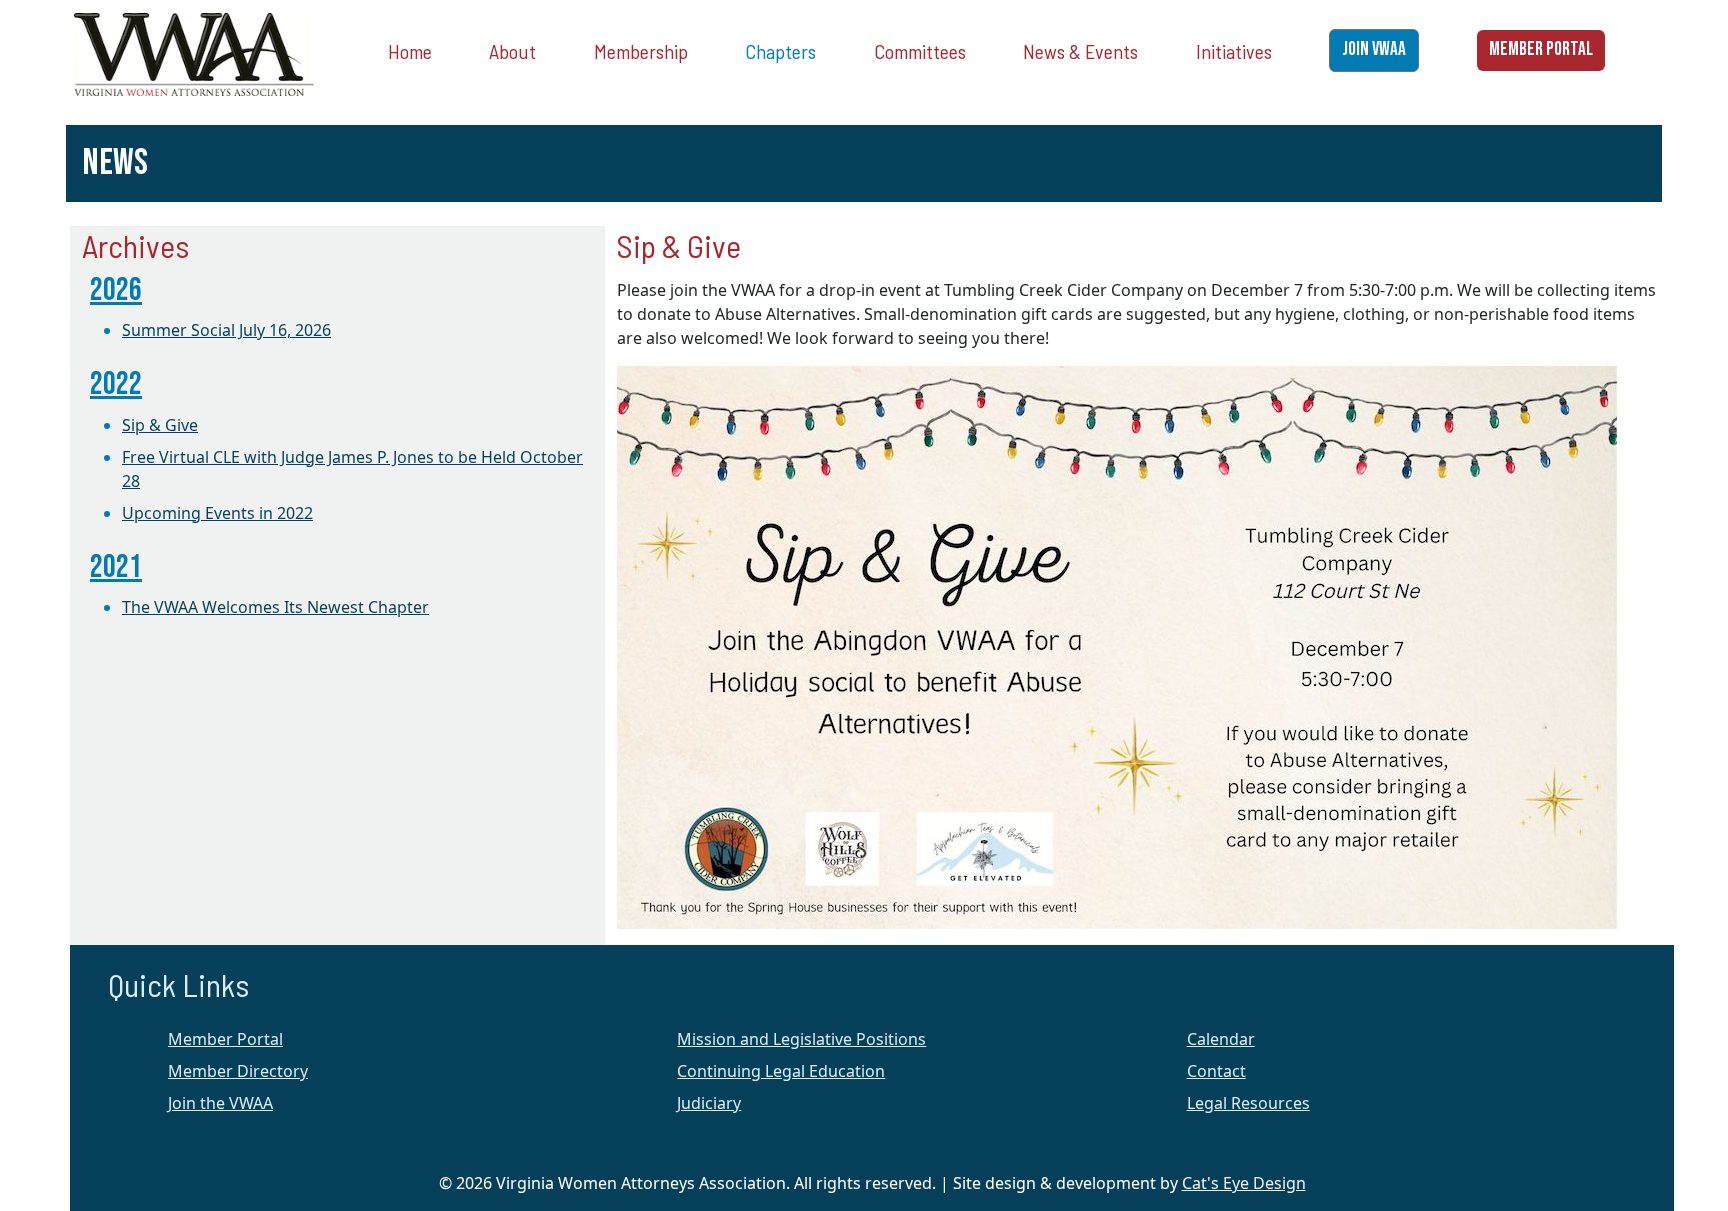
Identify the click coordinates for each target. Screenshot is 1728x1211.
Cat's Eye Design (1244, 1183)
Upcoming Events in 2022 (217, 513)
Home (410, 51)
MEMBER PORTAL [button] (1541, 49)
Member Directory (238, 1071)
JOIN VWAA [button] (1374, 49)
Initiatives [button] (1234, 51)
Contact (1216, 1071)
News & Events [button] (1080, 51)
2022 (116, 384)
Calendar (1221, 1039)
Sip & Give (160, 425)
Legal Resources (1248, 1103)
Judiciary (709, 1103)
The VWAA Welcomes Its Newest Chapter (275, 607)
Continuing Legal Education (781, 1071)
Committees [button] (920, 51)
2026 (116, 290)
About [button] (512, 51)
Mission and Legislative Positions (801, 1039)
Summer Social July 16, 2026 (226, 330)
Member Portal (225, 1039)
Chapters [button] (780, 51)
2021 (116, 567)
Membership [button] (641, 51)
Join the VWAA (220, 1103)
